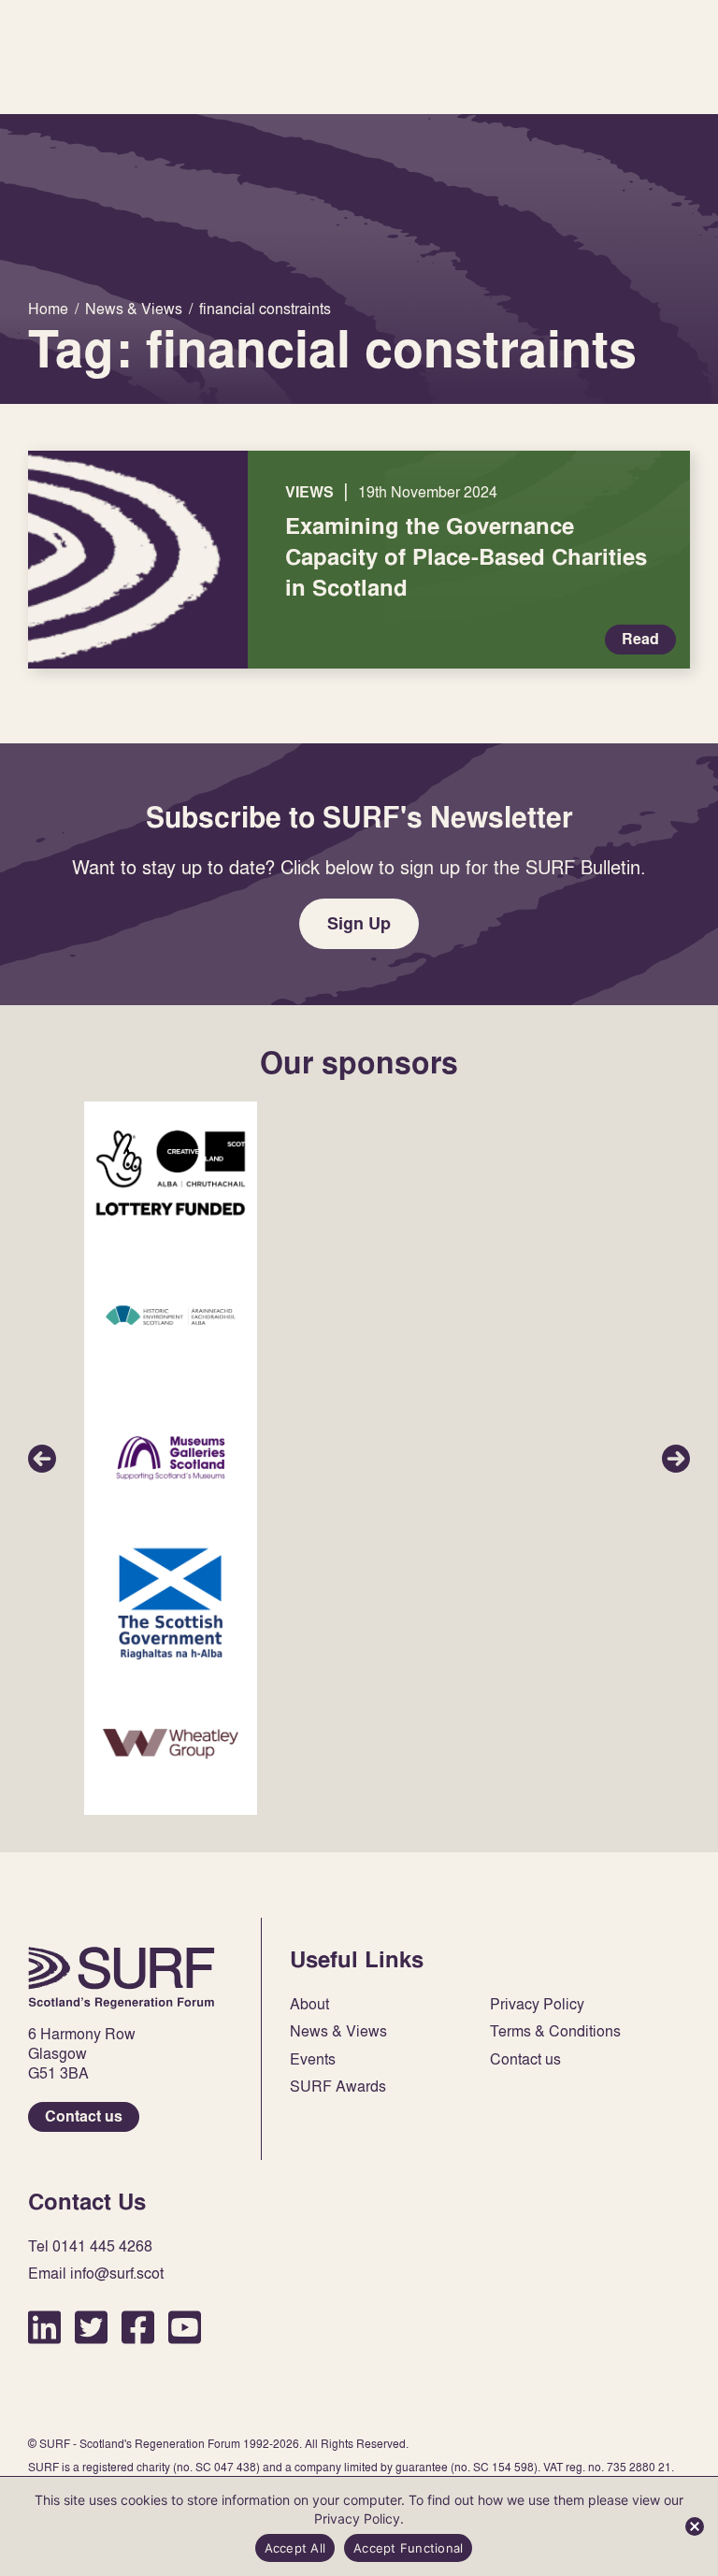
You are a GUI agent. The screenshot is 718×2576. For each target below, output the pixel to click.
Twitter (91, 2327)
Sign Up (359, 923)
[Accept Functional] (695, 2526)
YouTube (185, 2327)
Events (313, 2059)
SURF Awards (338, 2087)
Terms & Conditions (555, 2031)
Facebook (138, 2327)
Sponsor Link (171, 1173)
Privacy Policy (537, 2004)
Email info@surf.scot (96, 2274)
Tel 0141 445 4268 (90, 2246)
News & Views (338, 2031)
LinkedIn (44, 2327)
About (309, 2004)
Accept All (295, 2548)
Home (122, 1978)
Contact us (84, 2116)
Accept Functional (408, 2548)
